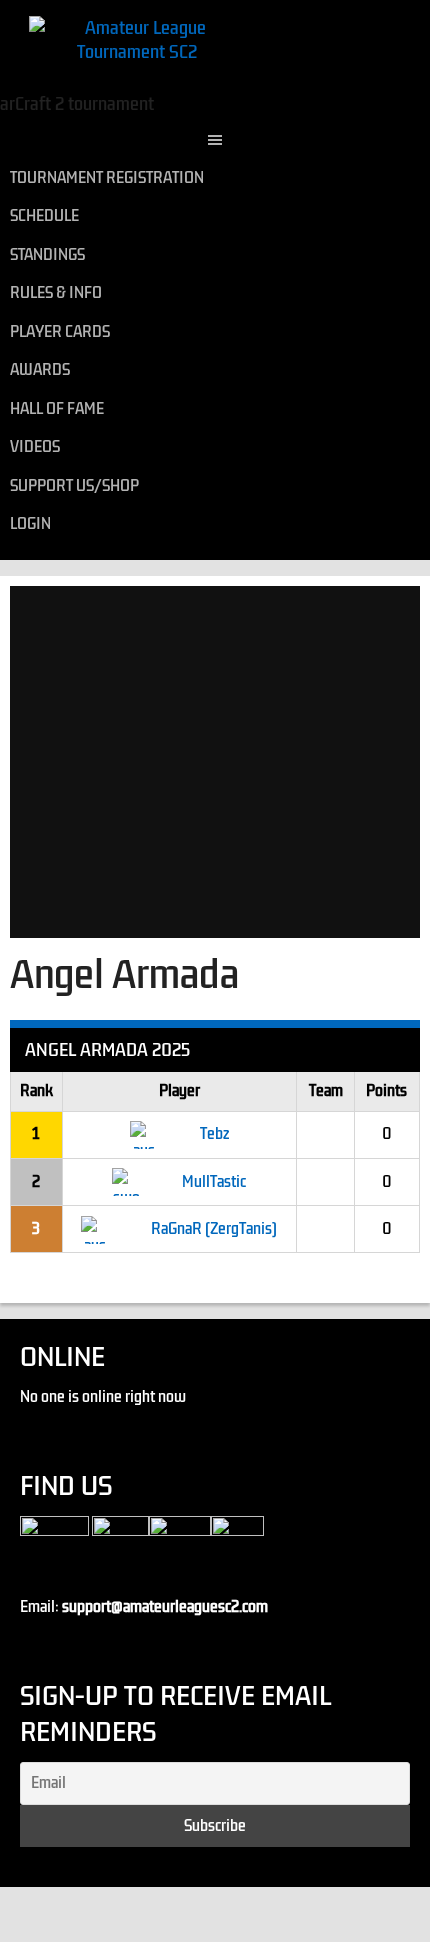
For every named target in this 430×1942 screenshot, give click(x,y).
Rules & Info (56, 293)
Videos (35, 447)
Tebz (214, 1134)
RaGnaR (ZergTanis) (214, 1229)
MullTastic (214, 1182)
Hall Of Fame (57, 409)
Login (30, 524)
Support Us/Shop (74, 486)
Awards (40, 370)
